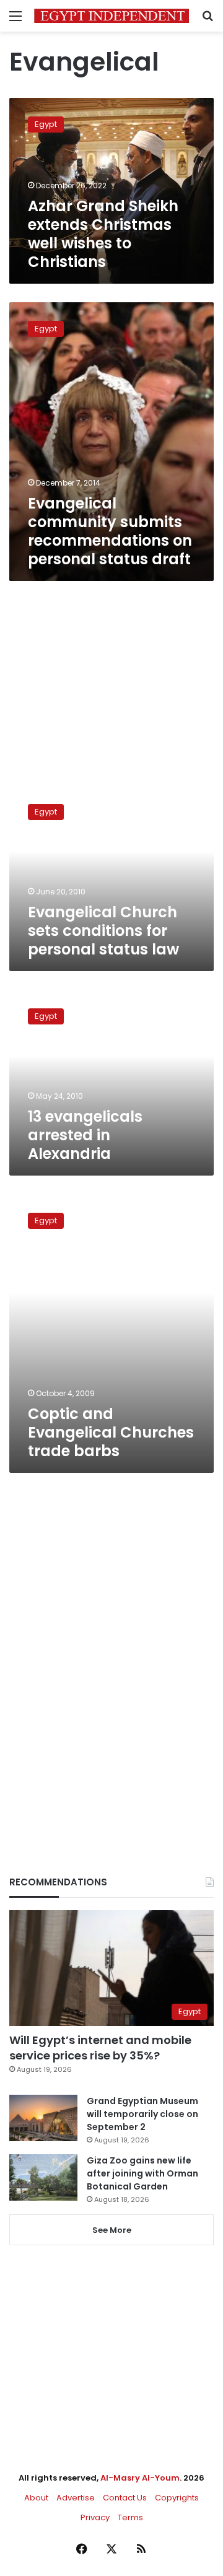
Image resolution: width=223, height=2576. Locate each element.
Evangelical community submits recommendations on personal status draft (110, 531)
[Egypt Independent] (111, 16)
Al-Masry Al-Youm (140, 2478)
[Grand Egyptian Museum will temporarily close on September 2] (43, 2118)
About (36, 2498)
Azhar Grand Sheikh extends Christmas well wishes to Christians (103, 234)
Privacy (95, 2517)
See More (112, 2230)
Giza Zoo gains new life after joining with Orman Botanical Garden (142, 2173)
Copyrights (177, 2498)
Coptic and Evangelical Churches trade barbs (111, 1432)
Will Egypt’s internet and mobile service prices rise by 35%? (100, 2048)
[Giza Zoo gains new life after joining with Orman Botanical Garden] (43, 2177)
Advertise (76, 2498)
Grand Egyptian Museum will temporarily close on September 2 (142, 2114)
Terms (130, 2517)
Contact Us (125, 2498)
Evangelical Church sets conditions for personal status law (103, 931)
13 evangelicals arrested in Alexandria (85, 1135)
